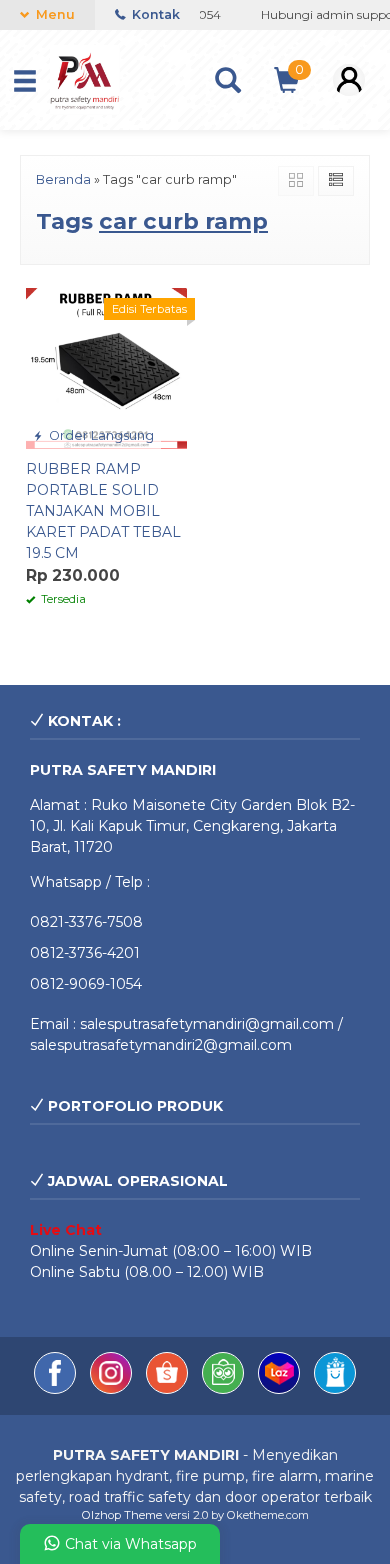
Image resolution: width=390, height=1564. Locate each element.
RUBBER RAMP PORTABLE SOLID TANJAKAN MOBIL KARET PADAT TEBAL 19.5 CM (103, 511)
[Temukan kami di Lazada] (281, 1389)
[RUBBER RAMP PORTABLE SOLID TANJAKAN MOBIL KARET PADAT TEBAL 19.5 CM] (106, 367)
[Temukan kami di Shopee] (169, 1389)
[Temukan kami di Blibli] (335, 1389)
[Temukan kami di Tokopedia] (225, 1389)
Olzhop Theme (122, 1515)
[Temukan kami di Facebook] (57, 1389)
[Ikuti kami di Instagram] (113, 1389)
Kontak (154, 14)
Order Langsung (100, 435)
